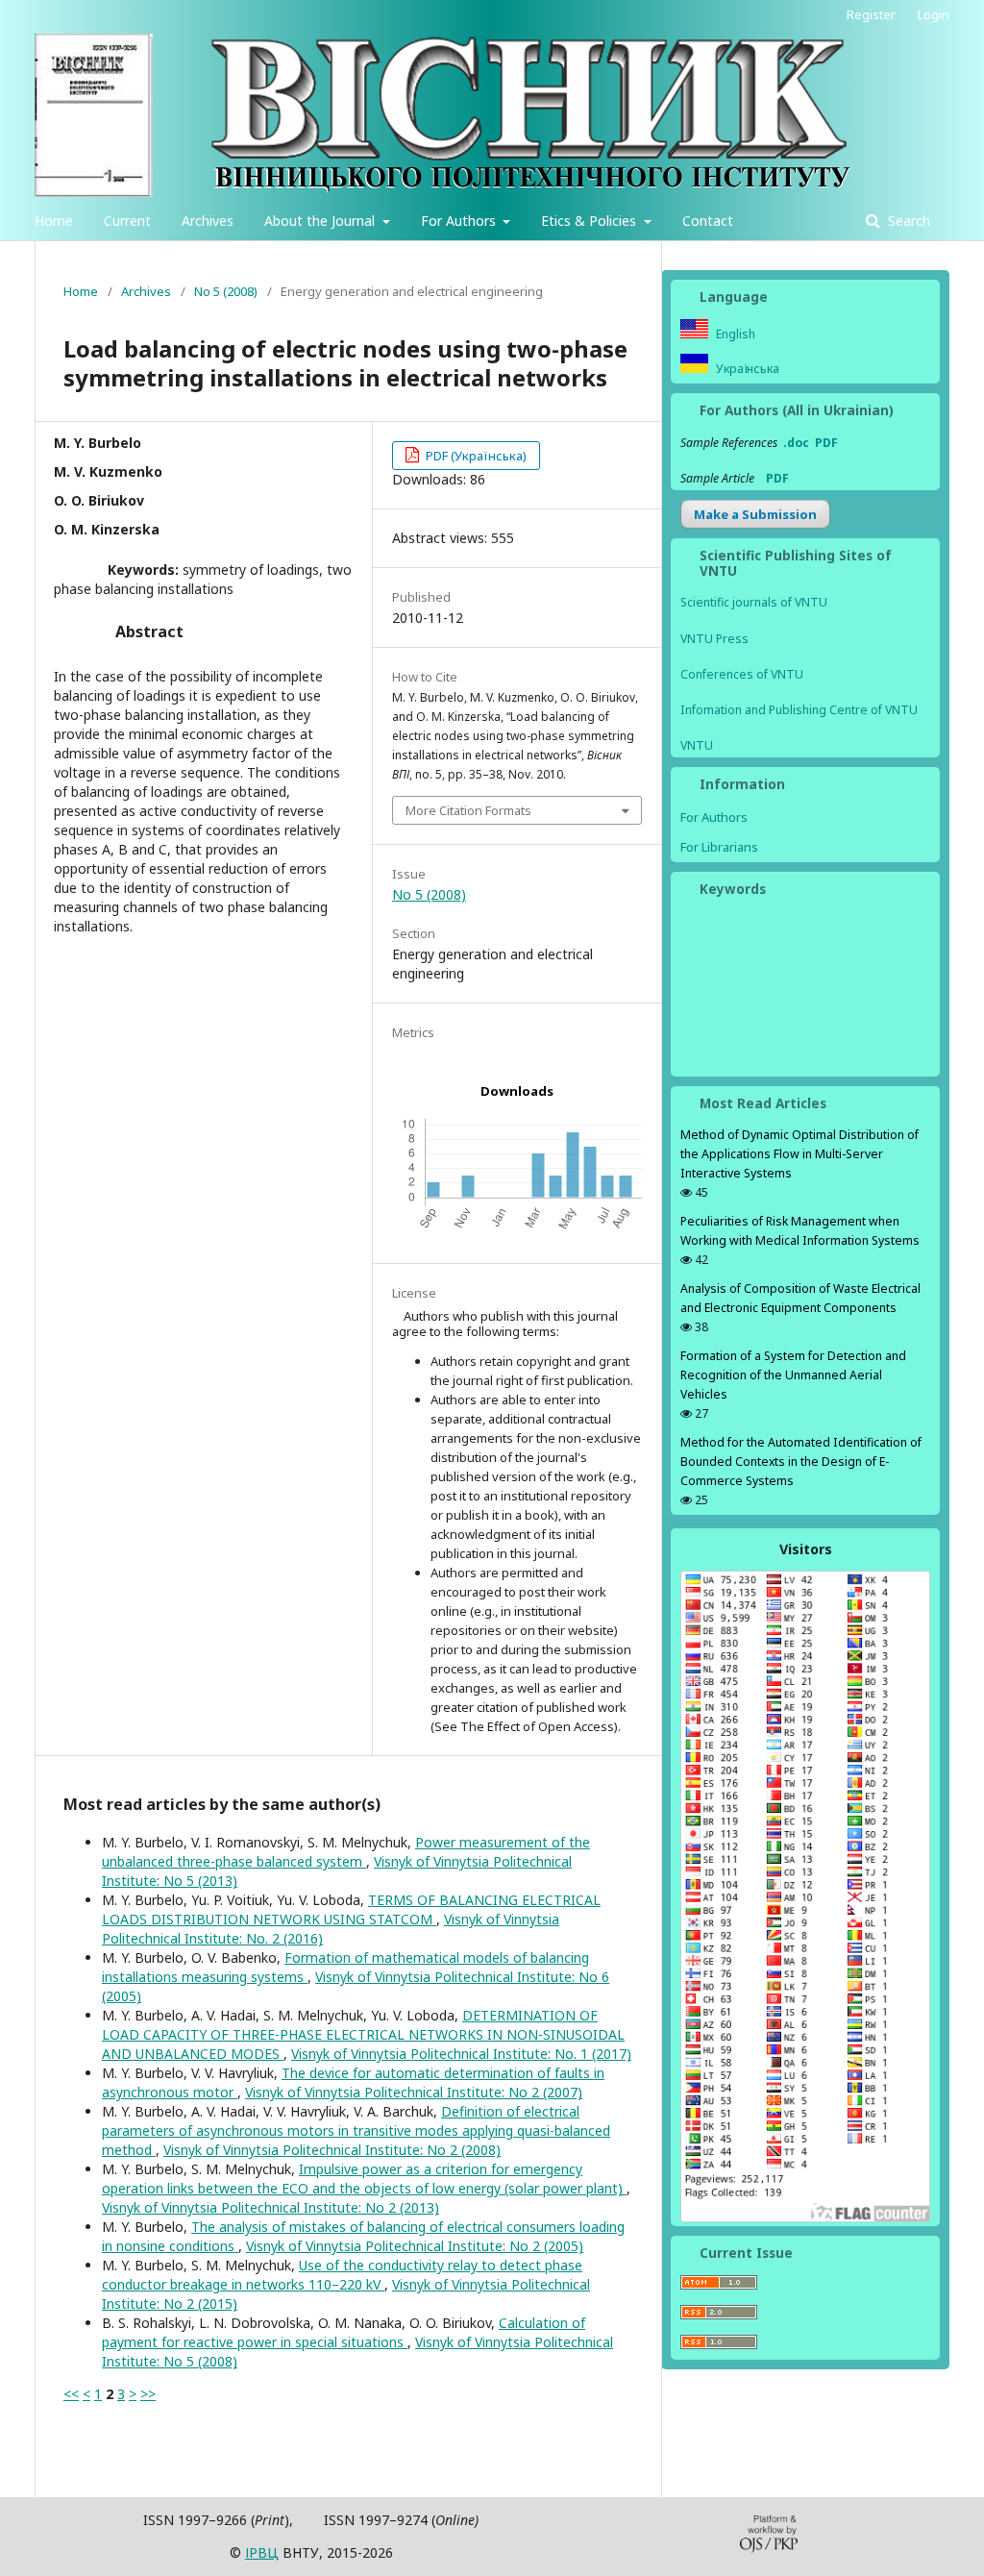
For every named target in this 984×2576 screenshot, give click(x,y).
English (734, 334)
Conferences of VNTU (742, 674)
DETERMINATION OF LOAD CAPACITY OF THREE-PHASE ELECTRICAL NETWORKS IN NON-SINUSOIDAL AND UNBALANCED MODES (363, 2034)
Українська (746, 369)
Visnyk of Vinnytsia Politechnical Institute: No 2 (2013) (271, 2207)
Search (907, 221)
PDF (826, 443)
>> (148, 2394)
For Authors (460, 221)
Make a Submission (755, 514)
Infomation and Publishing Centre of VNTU (799, 710)
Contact (708, 221)
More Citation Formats (468, 810)
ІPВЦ (262, 2552)
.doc (796, 443)
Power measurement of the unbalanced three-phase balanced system (346, 1852)
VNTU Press (714, 639)
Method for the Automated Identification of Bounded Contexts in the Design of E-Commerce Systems (801, 1461)
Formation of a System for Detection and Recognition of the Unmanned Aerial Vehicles (793, 1375)
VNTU (697, 745)
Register (871, 14)
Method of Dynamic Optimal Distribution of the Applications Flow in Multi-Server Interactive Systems (799, 1154)
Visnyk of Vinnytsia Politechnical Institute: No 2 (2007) (414, 2092)
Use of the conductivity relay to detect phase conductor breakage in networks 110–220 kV (342, 2275)
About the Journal (321, 221)
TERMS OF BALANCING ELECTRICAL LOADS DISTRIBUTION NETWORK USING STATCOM (351, 1909)
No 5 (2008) (226, 291)
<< (71, 2394)
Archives (208, 221)
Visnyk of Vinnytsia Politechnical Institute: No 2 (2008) (332, 2150)
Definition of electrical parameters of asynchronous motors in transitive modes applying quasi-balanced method (356, 2130)
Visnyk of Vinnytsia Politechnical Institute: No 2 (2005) (415, 2246)
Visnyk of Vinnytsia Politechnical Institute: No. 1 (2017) (461, 2054)
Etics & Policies (590, 221)
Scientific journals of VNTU (754, 602)
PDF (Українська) (475, 456)
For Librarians (719, 847)
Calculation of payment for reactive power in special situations (344, 2332)
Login (934, 14)
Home (54, 221)
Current (127, 221)
